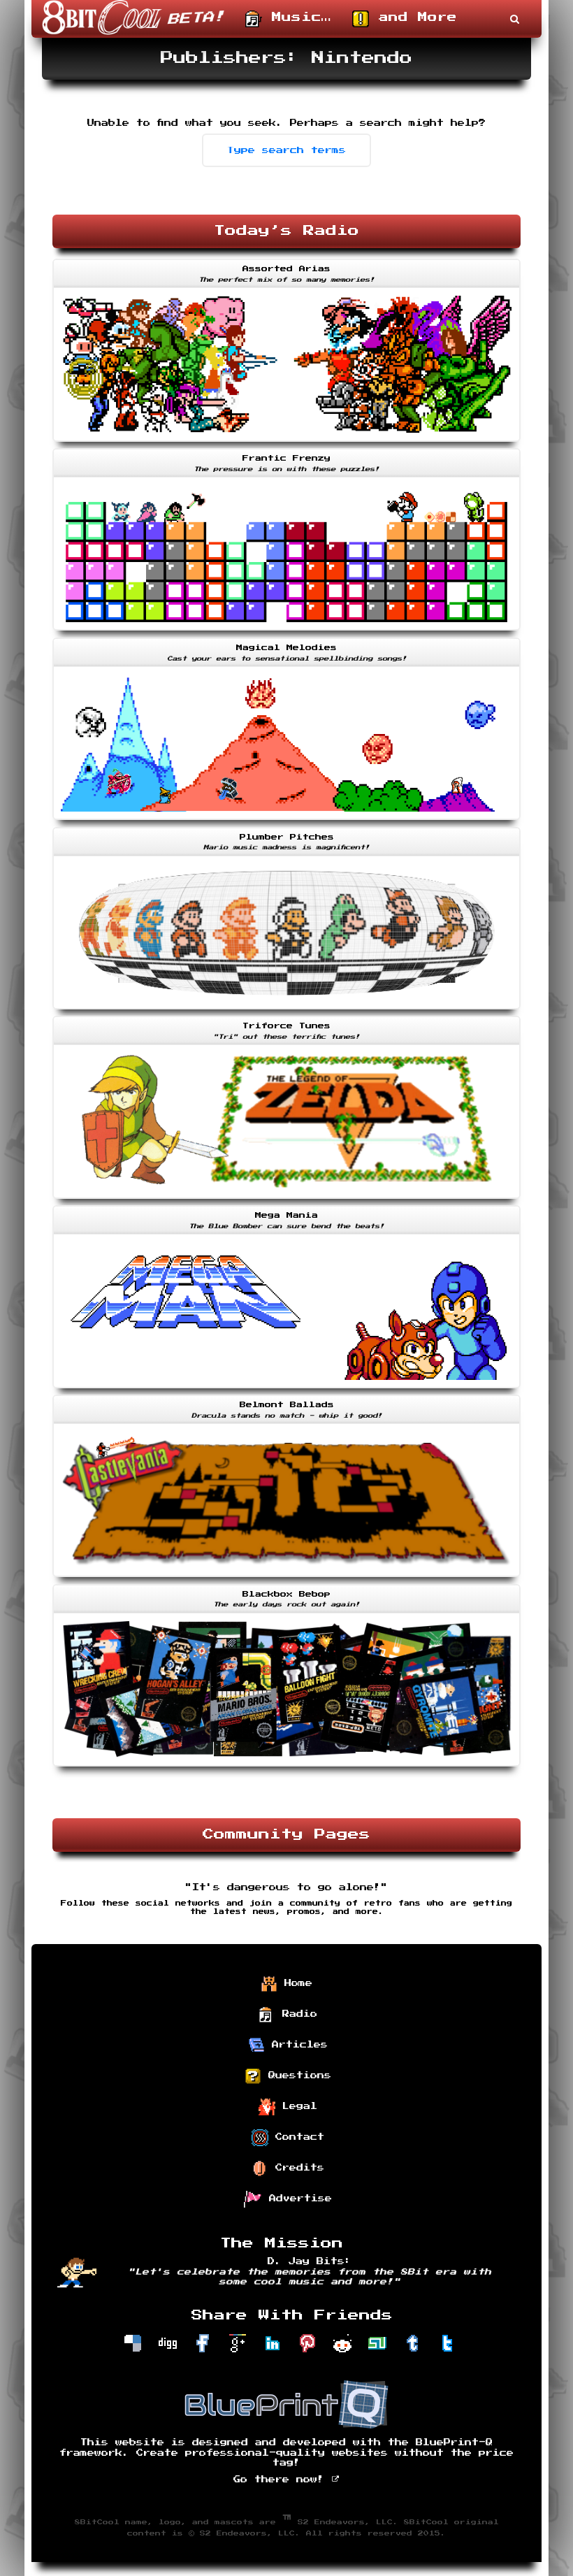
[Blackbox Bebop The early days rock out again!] (286, 1768)
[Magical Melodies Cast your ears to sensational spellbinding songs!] (286, 821)
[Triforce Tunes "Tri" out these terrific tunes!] (286, 1200)
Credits (296, 2168)
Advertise (297, 2199)
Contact (296, 2137)
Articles (296, 2045)
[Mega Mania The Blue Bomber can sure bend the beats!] (286, 1390)
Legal (296, 2106)
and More (413, 17)
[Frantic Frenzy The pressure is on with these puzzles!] (286, 632)
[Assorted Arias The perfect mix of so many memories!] (286, 443)
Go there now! (282, 2480)
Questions (296, 2075)
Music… (297, 17)
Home (295, 1983)
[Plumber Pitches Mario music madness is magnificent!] (286, 1011)
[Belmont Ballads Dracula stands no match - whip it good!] (286, 1578)
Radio (296, 2014)
